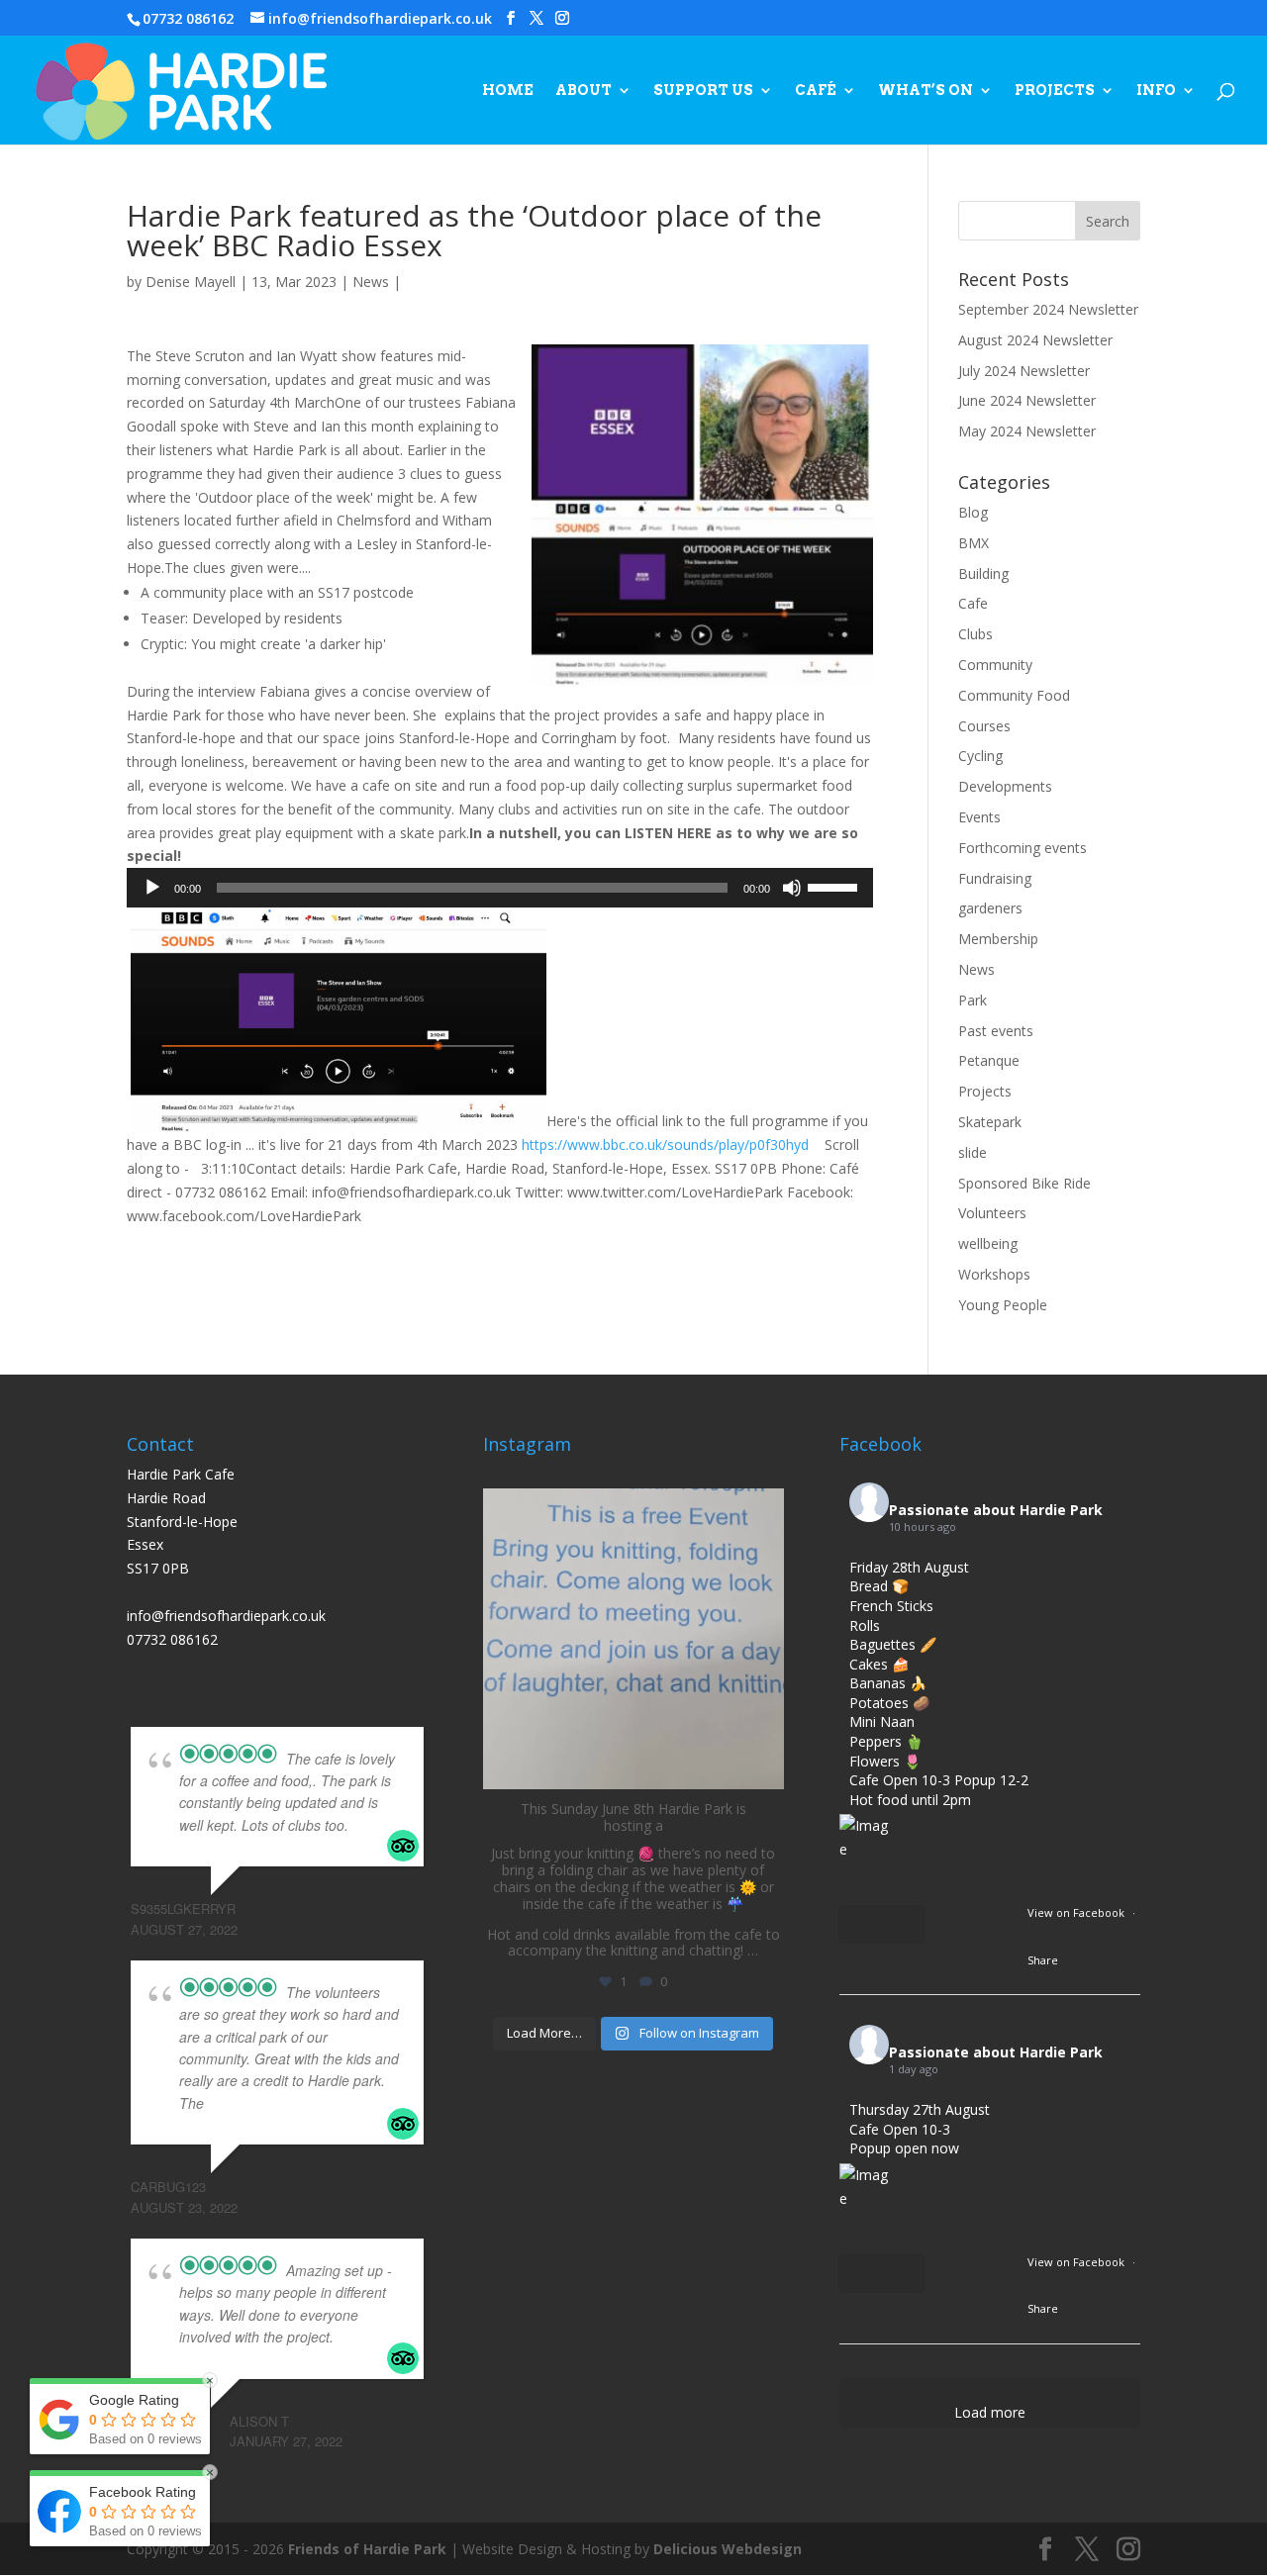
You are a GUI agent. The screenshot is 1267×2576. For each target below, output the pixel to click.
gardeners (990, 908)
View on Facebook (1077, 1912)
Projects (1055, 91)
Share (1043, 1960)
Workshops (994, 1274)
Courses (984, 726)
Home (508, 91)
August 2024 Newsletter (1035, 340)
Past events (996, 1031)
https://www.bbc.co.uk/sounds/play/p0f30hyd (665, 1145)
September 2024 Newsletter (1048, 309)
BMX (974, 543)
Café (816, 91)
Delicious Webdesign (728, 2549)
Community (995, 665)
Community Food (1014, 695)
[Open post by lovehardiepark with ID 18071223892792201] (633, 1639)
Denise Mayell (191, 282)
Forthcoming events (1023, 848)
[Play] (152, 888)
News (371, 282)
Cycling (980, 756)
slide (973, 1152)
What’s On (926, 91)
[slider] (835, 886)
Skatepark (990, 1122)
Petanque (989, 1060)
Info (1156, 91)
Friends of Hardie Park (367, 2549)
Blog (973, 512)
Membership (998, 939)
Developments (1005, 786)
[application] (500, 888)
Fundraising (995, 878)
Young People (1003, 1305)
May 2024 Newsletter (1027, 431)
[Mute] (792, 888)
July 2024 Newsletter (1024, 371)
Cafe (973, 603)
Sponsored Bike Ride (1024, 1183)
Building (983, 573)
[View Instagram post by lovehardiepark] (764, 1765)
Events (979, 817)
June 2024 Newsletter (1027, 400)
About (584, 91)
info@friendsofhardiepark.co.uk (226, 1616)
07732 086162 (188, 18)
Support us (703, 91)
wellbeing (988, 1243)
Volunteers (992, 1213)
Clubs (975, 634)
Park (973, 1000)
